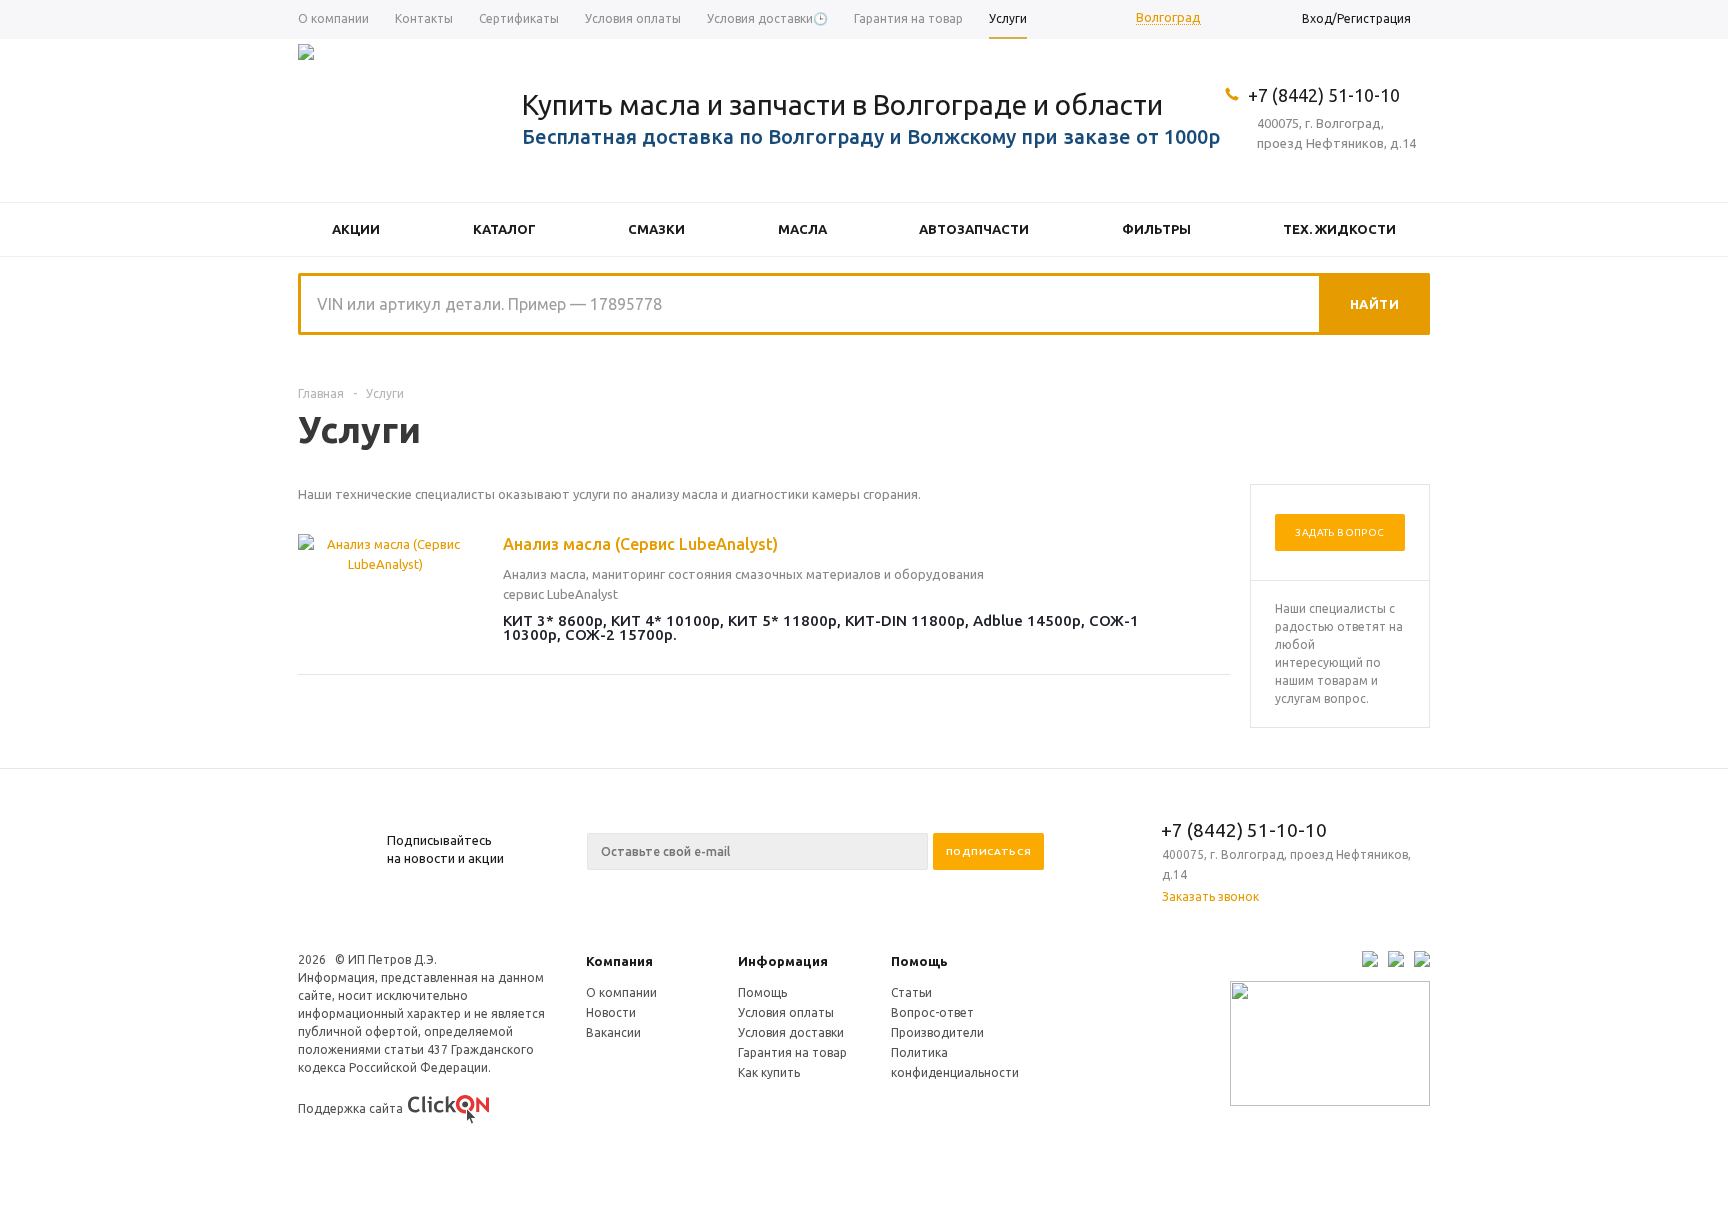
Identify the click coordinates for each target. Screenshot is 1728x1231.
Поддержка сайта (350, 1108)
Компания (619, 961)
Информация (783, 961)
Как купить (769, 1072)
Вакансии (613, 1032)
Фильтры (1156, 229)
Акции (356, 229)
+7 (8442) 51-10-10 (1324, 95)
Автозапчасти (974, 229)
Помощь (919, 961)
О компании (621, 992)
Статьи (911, 992)
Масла (802, 229)
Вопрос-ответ (932, 1012)
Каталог (504, 229)
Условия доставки (791, 1032)
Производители (937, 1032)
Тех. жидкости (1339, 229)
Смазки (656, 229)
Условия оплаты (786, 1012)
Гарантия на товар (792, 1052)
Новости (611, 1012)
